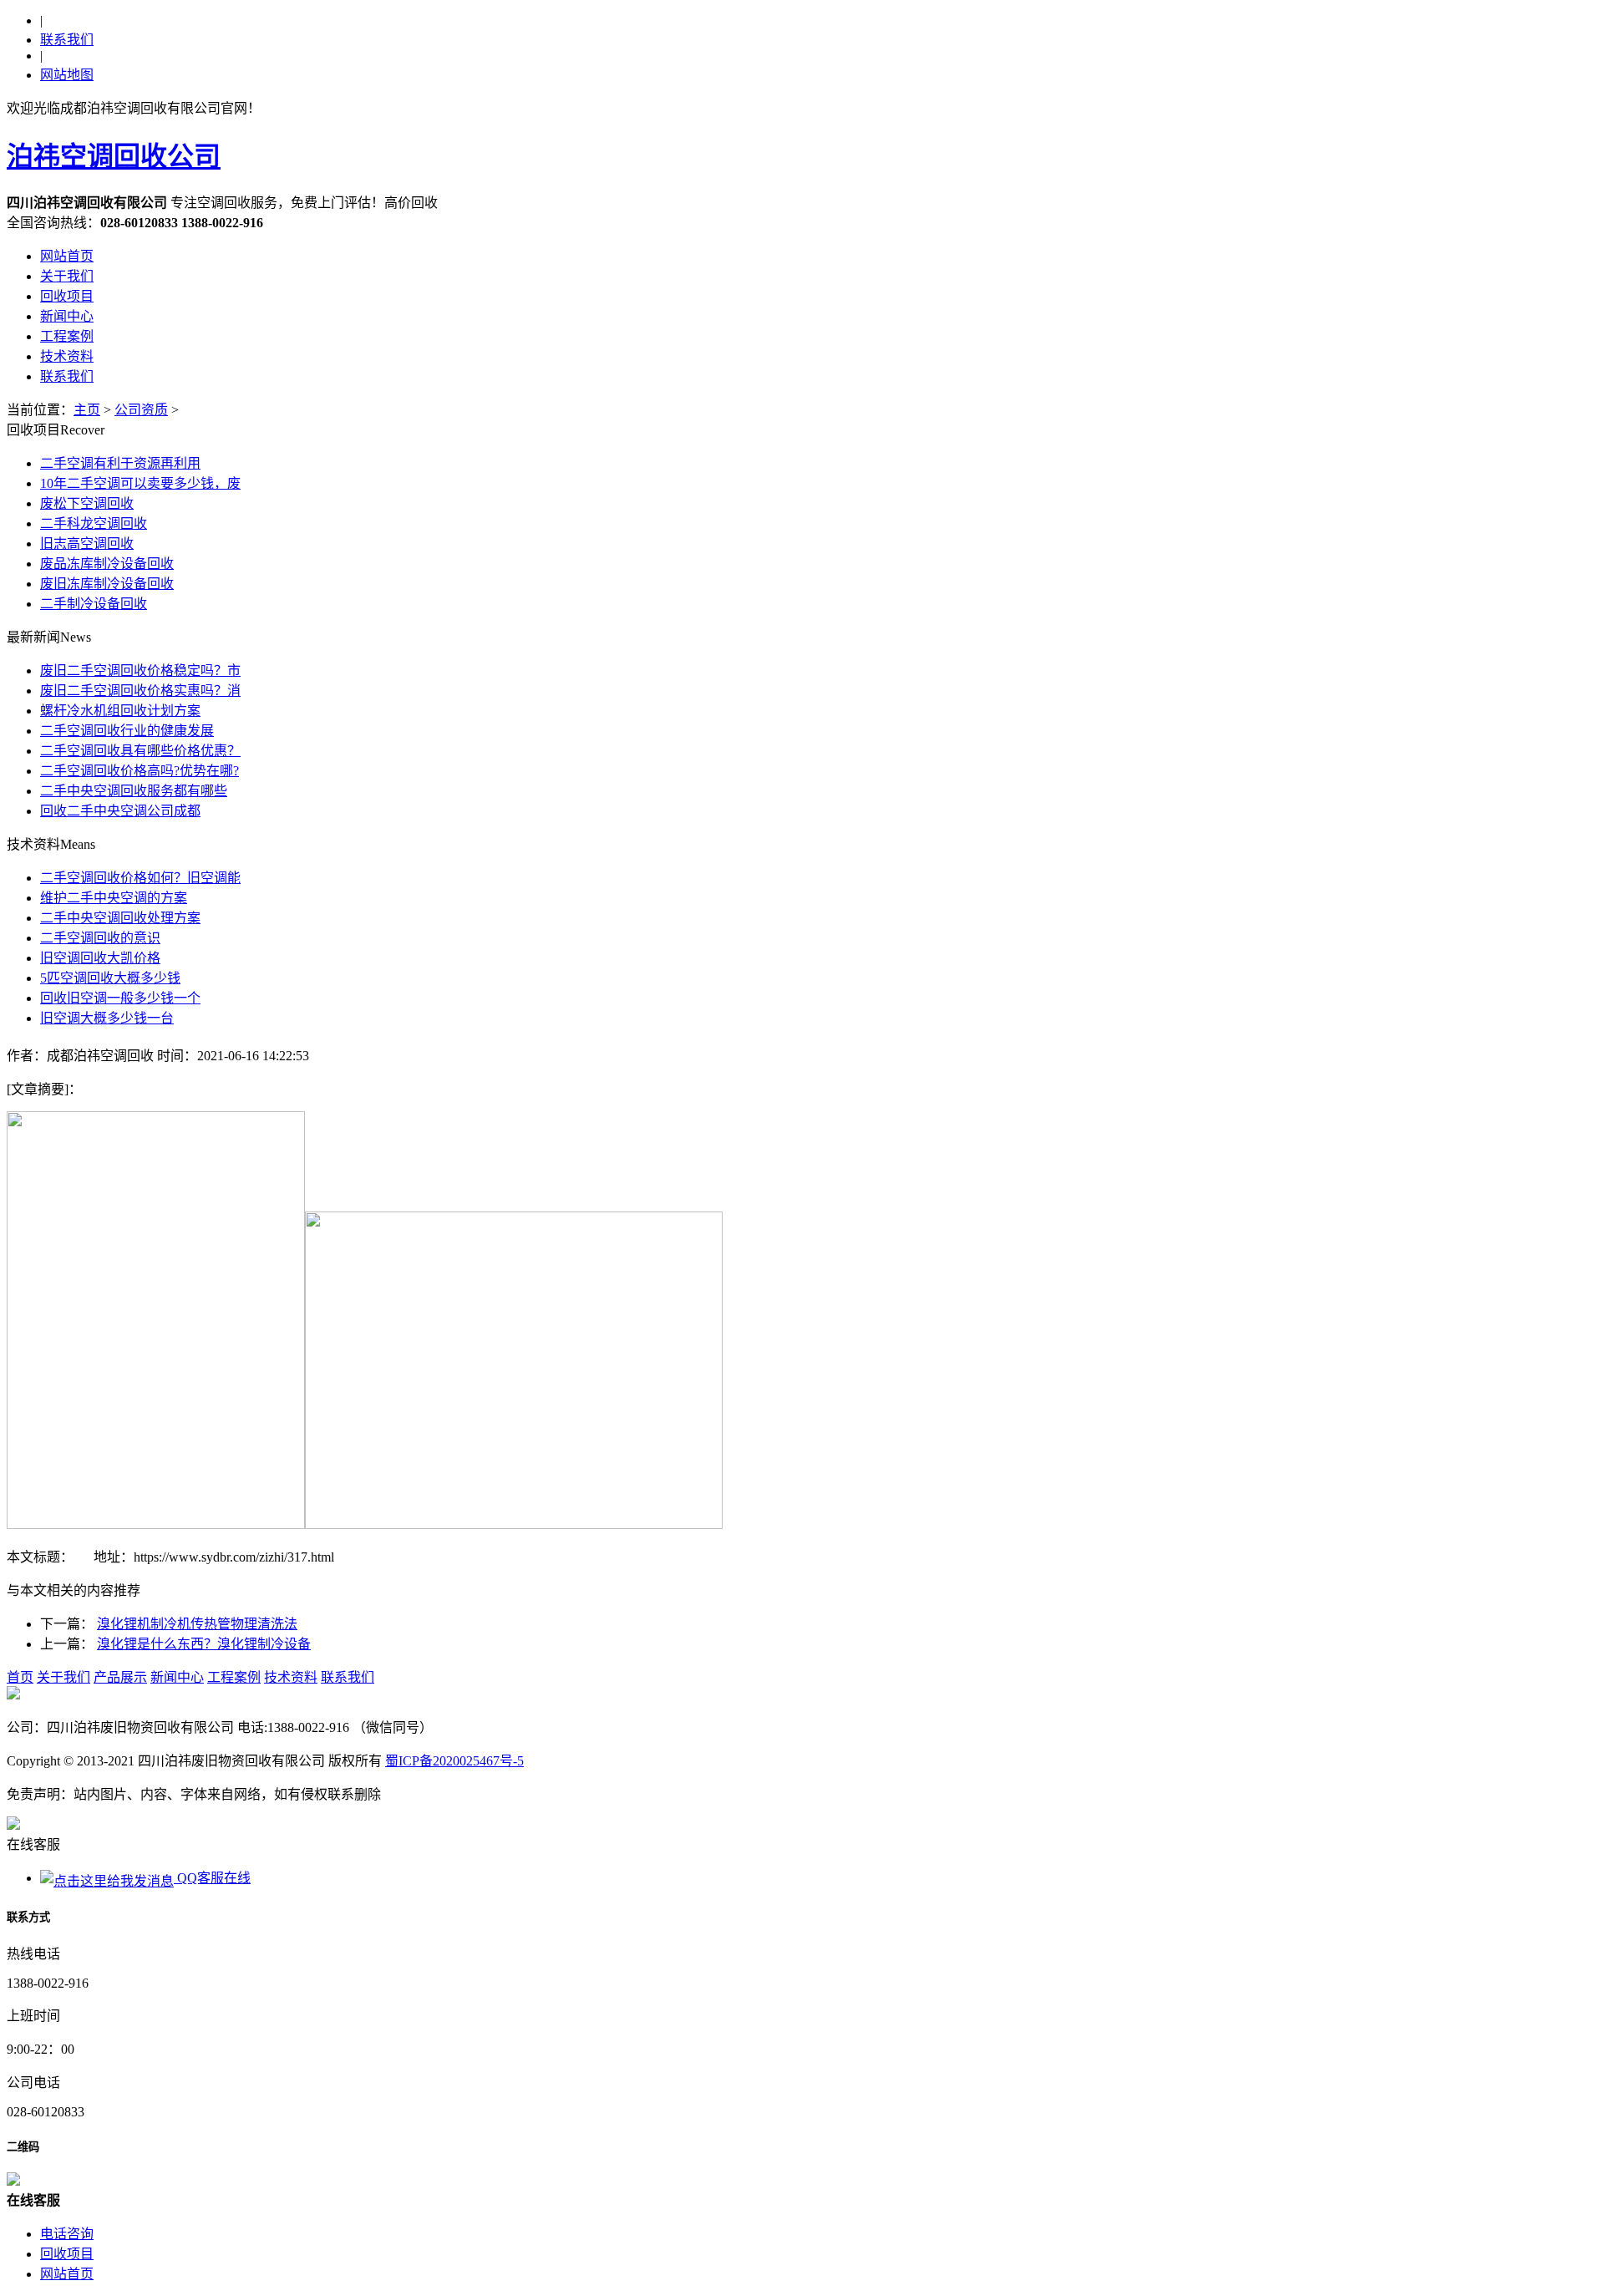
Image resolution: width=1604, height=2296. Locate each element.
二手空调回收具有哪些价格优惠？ (140, 751)
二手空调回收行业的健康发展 (127, 731)
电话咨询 (67, 2234)
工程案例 (67, 336)
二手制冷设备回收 (94, 604)
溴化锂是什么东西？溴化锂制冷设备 (204, 1644)
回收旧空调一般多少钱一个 (120, 998)
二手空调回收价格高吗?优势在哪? (140, 771)
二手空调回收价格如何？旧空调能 (140, 878)
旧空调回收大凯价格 (100, 958)
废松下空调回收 (87, 503)
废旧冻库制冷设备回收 (107, 584)
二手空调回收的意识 (100, 938)
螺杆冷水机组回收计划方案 (120, 711)
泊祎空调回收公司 (114, 156)
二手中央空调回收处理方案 (120, 918)
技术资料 (67, 356)
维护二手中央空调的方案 (114, 898)
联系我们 (67, 40)
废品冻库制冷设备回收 (107, 564)
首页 (20, 1677)
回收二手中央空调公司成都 (120, 811)
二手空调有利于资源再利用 (120, 463)
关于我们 (67, 276)
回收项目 (67, 296)
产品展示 (120, 1677)
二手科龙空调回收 (94, 523)
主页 (87, 410)
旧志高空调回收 (87, 544)
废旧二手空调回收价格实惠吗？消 (140, 691)
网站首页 (67, 256)
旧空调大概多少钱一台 (107, 1018)
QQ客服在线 (212, 1878)
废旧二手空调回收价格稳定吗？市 (140, 671)
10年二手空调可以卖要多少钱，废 (140, 483)
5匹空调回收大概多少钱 (110, 978)
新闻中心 (67, 316)
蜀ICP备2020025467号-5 (454, 1761)
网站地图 (67, 75)
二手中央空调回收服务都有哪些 (134, 791)
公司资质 (141, 410)
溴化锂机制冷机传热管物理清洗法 (197, 1624)
